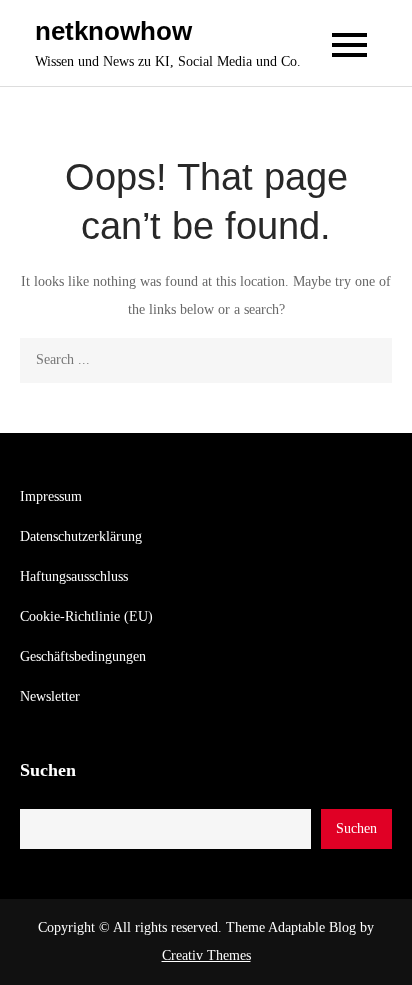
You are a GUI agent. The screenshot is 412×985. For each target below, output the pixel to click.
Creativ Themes (206, 955)
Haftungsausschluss (74, 576)
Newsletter (50, 696)
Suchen (48, 770)
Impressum (51, 496)
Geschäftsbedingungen (83, 656)
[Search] (369, 360)
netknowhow (113, 31)
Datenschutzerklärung (81, 536)
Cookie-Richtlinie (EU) (86, 616)
